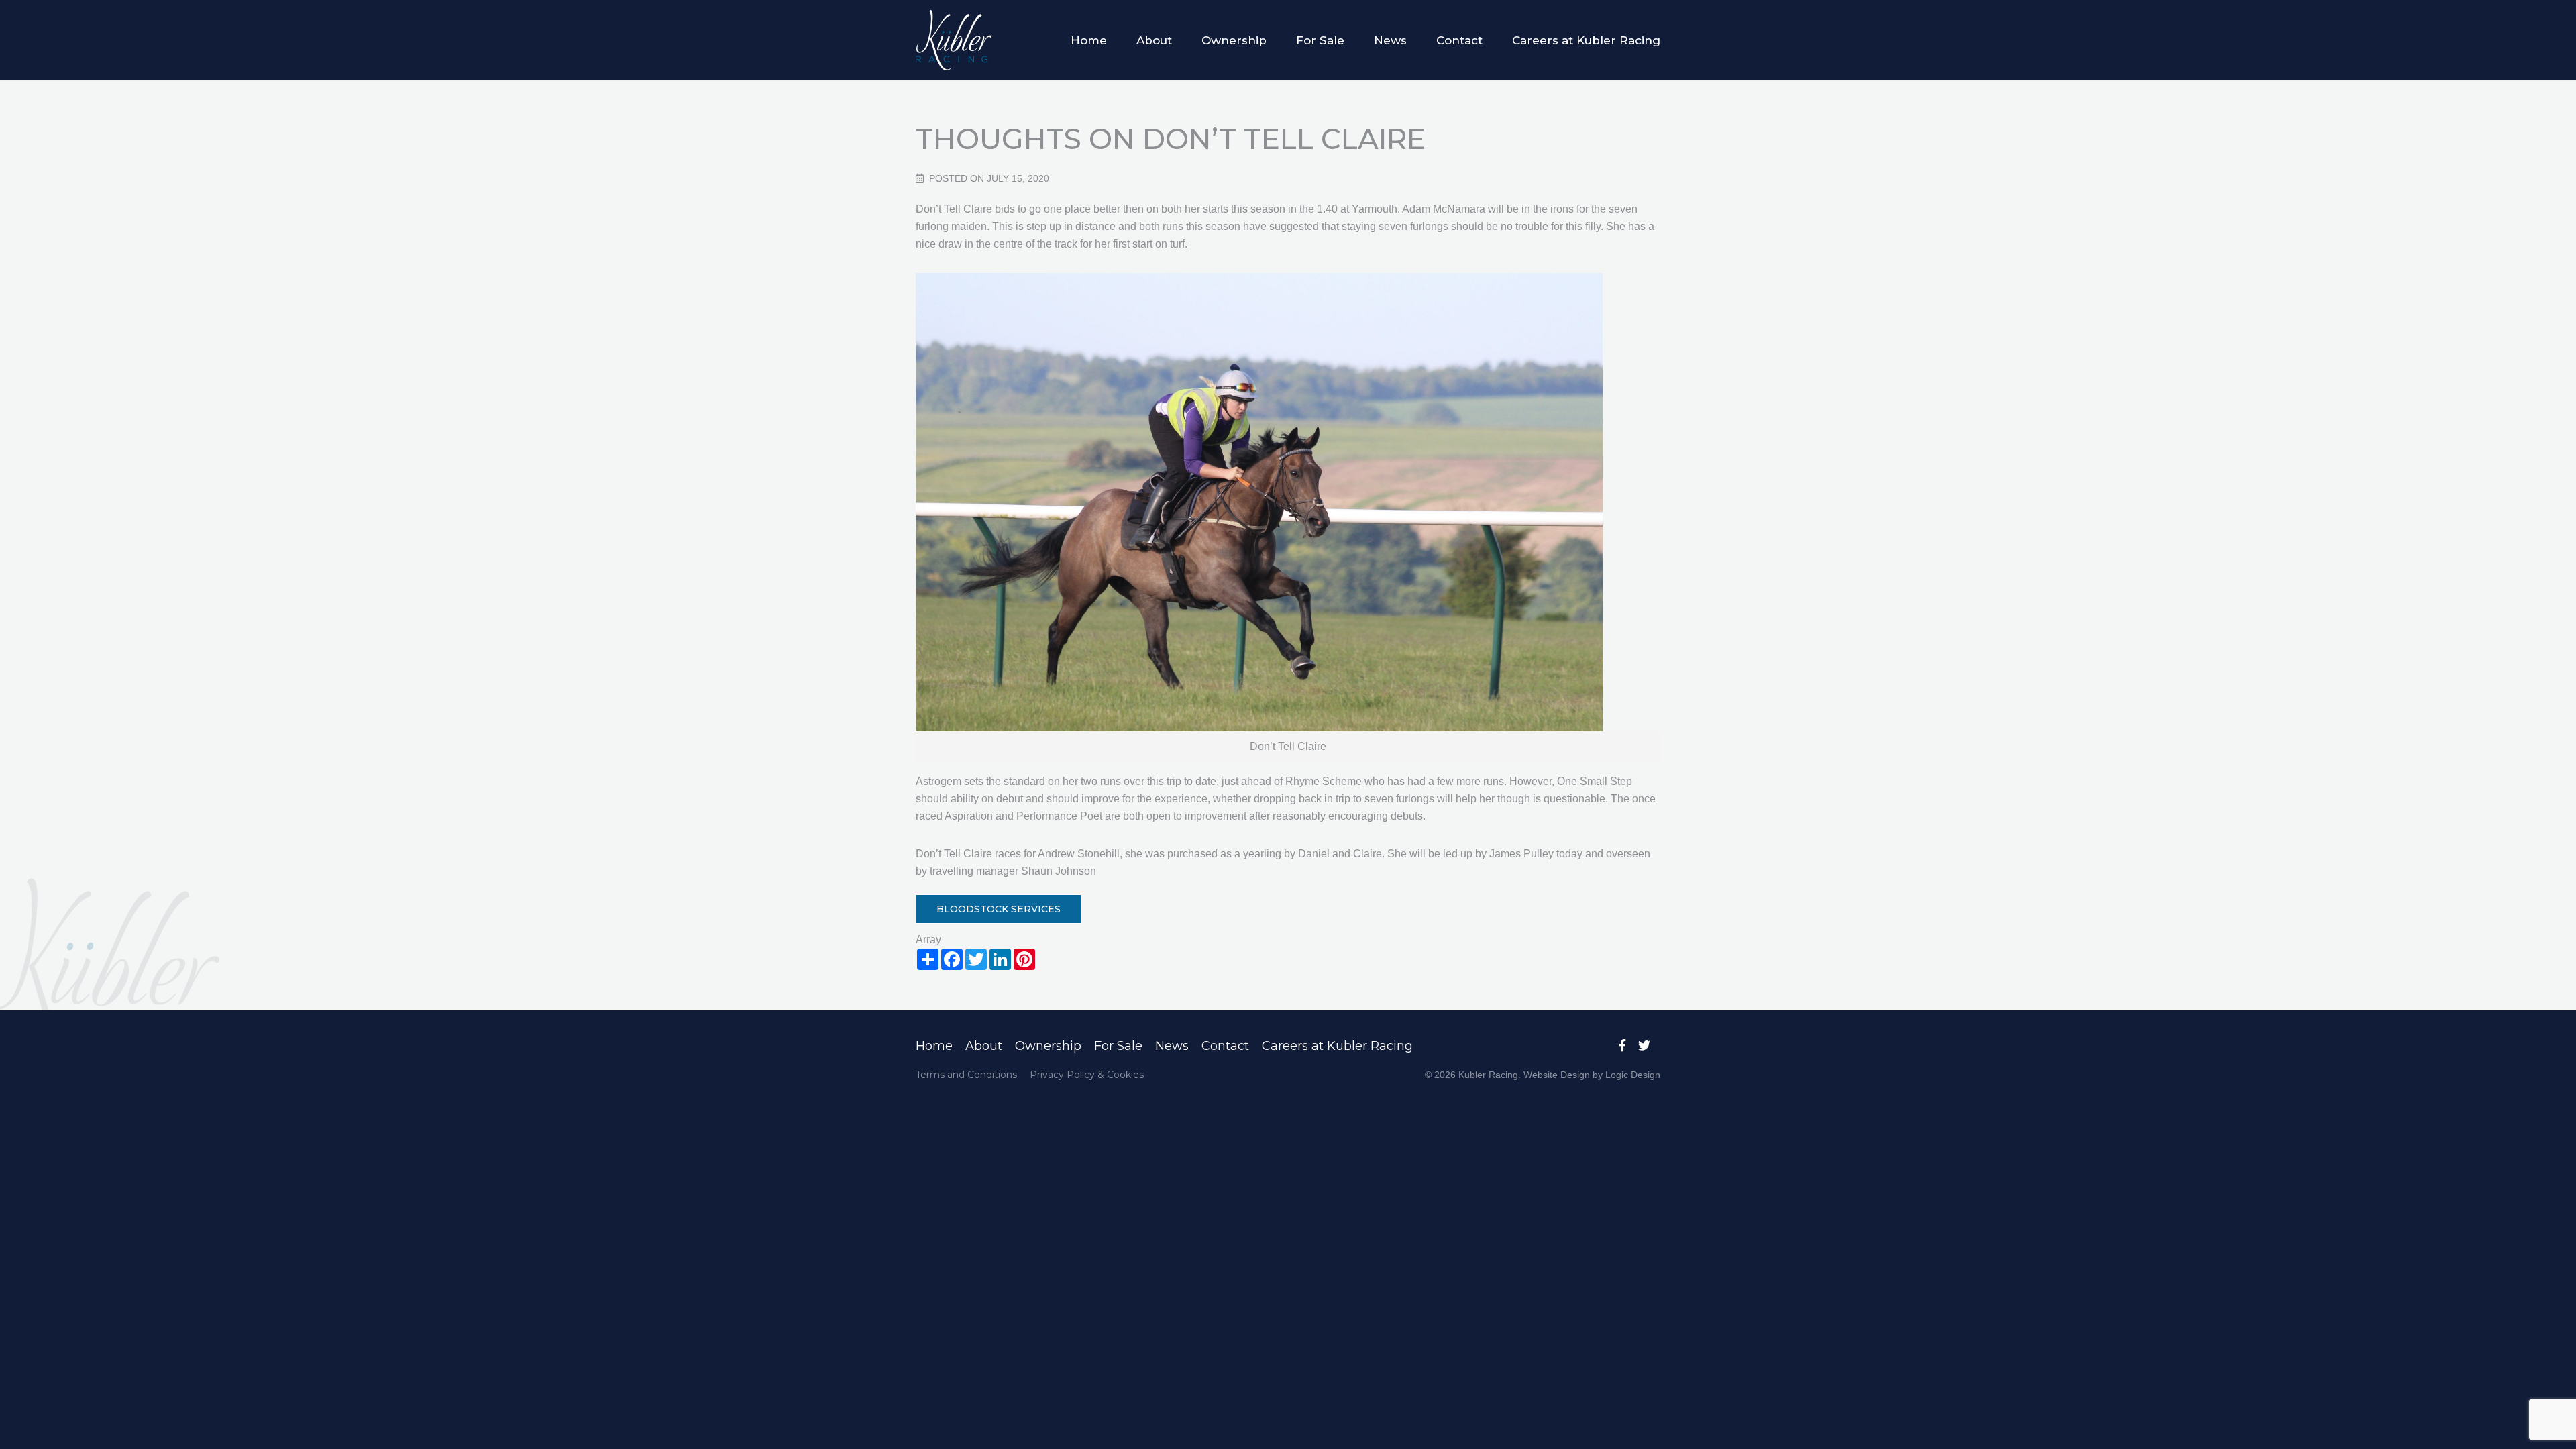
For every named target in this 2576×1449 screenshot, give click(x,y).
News (1390, 40)
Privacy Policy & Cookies (1087, 1075)
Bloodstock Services (999, 909)
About (1154, 40)
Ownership (1234, 40)
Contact (1459, 40)
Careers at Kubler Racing (1586, 40)
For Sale (1320, 40)
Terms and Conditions (966, 1075)
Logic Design (1633, 1075)
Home (1089, 40)
